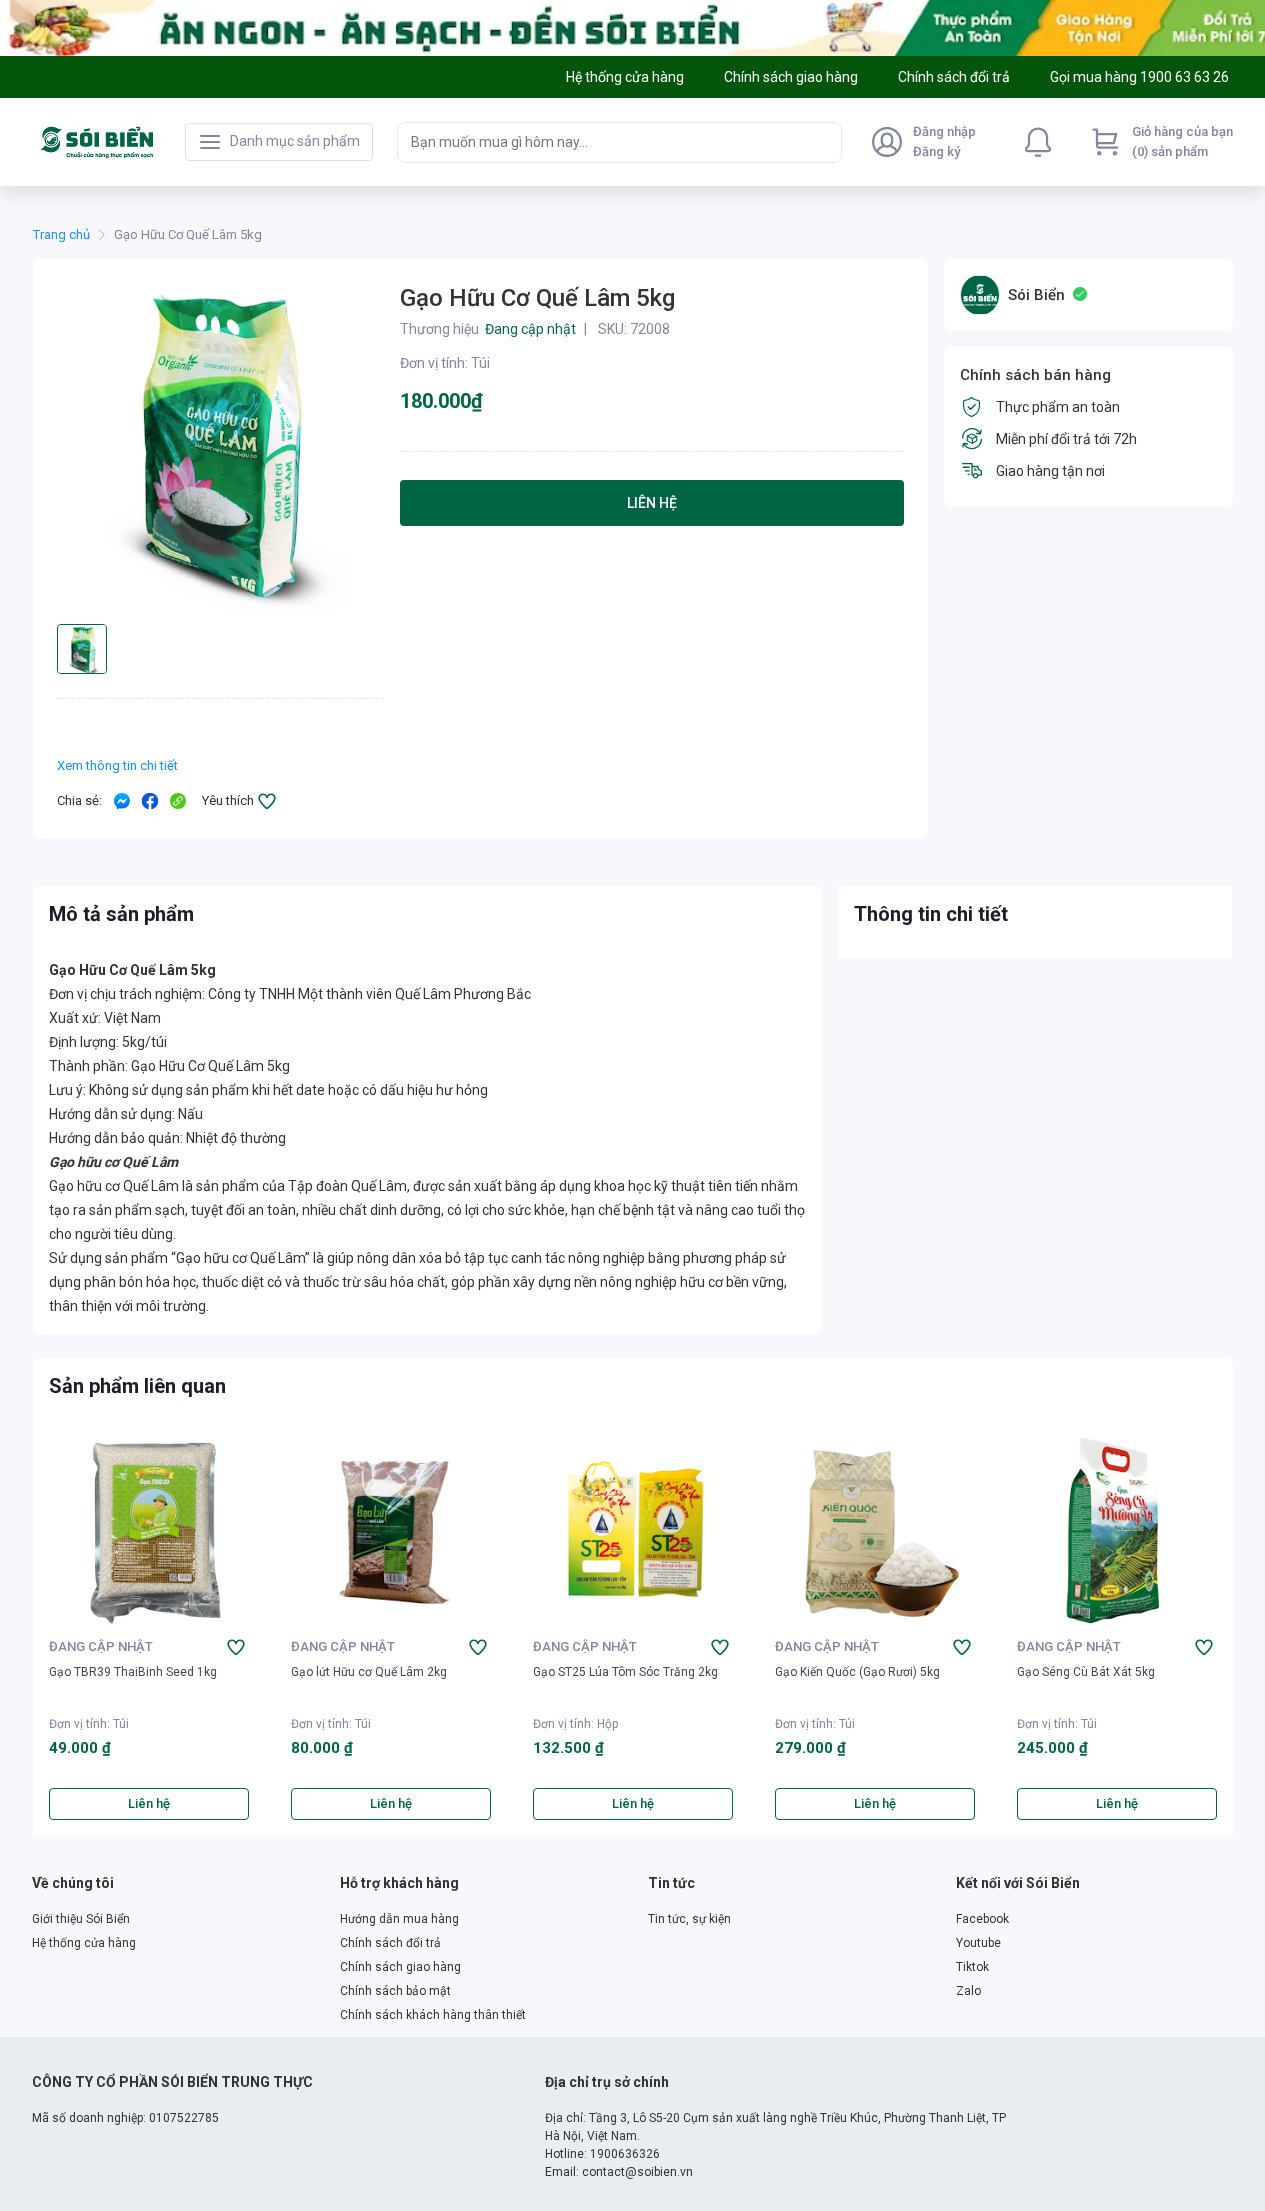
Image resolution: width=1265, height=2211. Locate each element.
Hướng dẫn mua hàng (399, 1919)
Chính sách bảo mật (395, 1991)
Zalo (968, 1991)
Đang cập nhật (101, 1646)
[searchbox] (601, 142)
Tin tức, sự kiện (689, 1919)
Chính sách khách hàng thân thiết (433, 2015)
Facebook (982, 1919)
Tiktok (972, 1967)
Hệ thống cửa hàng (84, 1943)
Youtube (978, 1943)
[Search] (822, 142)
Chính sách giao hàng (400, 1967)
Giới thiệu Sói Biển (81, 1919)
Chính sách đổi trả (390, 1943)
